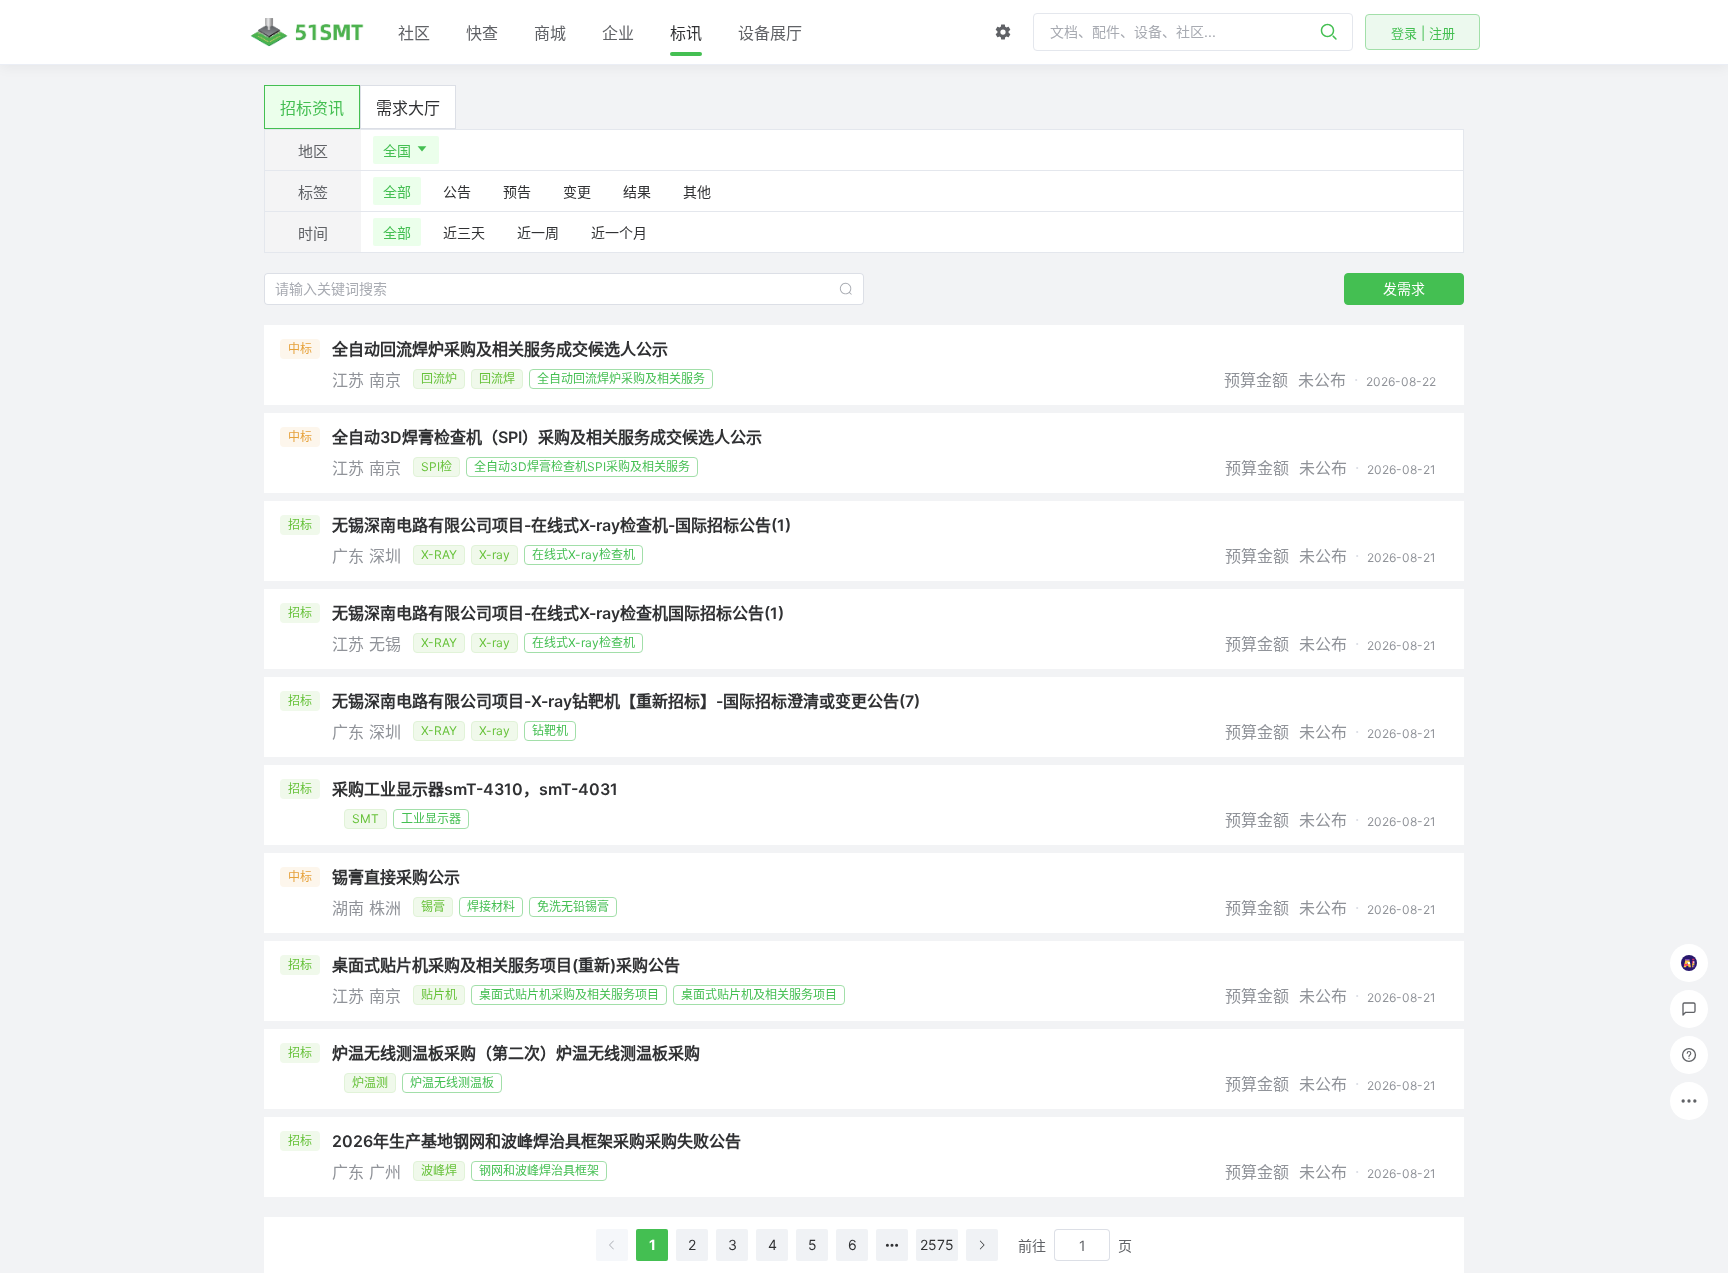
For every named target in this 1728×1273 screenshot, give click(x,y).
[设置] (1003, 32)
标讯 (686, 33)
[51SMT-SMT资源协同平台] (307, 32)
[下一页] (982, 1245)
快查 (482, 33)
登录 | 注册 (1423, 33)
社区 (414, 33)
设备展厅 (770, 33)
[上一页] (612, 1245)
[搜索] (1329, 32)
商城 (550, 33)
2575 (937, 1244)
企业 (618, 33)
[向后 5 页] (892, 1245)
